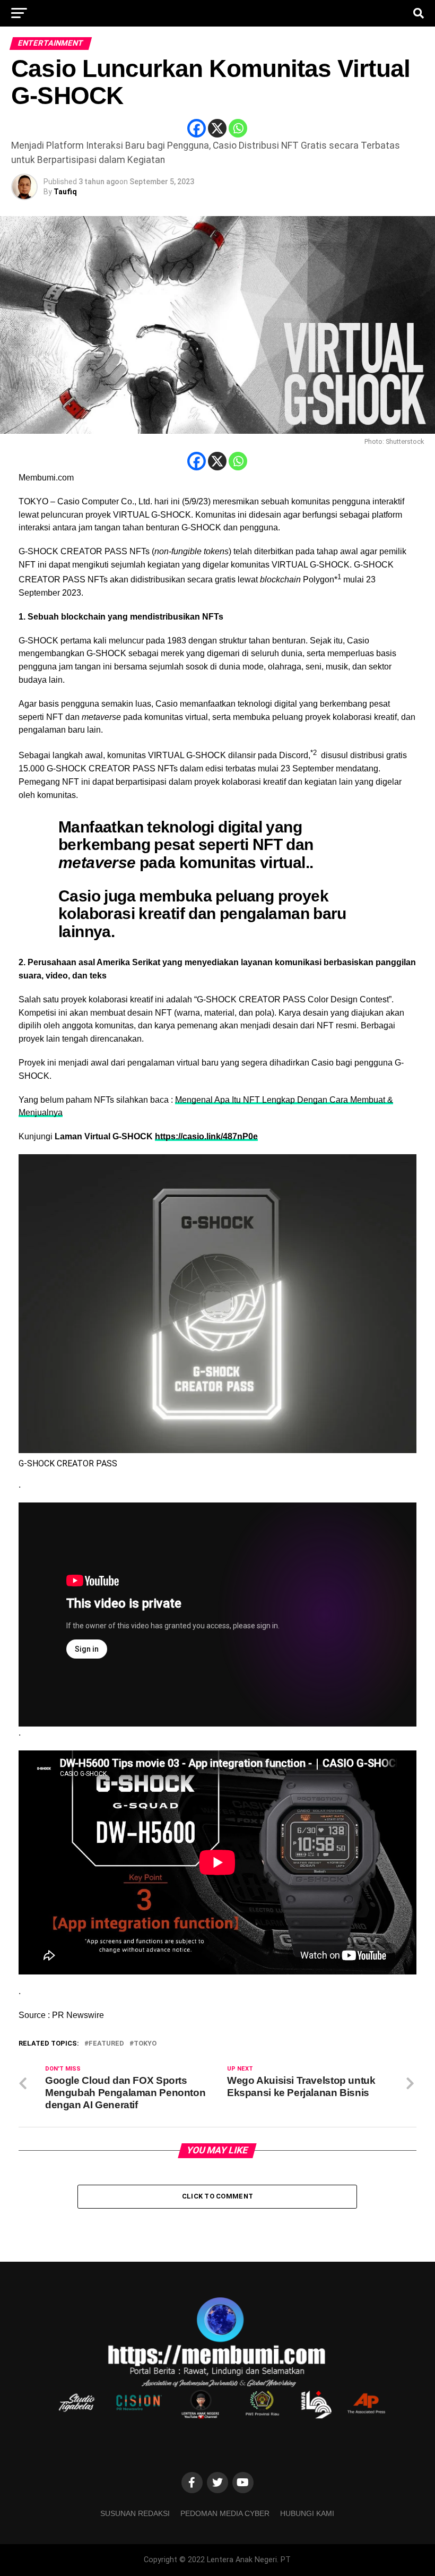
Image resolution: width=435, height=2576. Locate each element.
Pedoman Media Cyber (225, 2513)
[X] (217, 128)
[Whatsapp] (238, 128)
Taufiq (65, 192)
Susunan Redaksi (135, 2513)
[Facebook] (197, 128)
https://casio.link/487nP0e (206, 1136)
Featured (106, 2044)
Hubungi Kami (307, 2513)
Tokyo (145, 2044)
